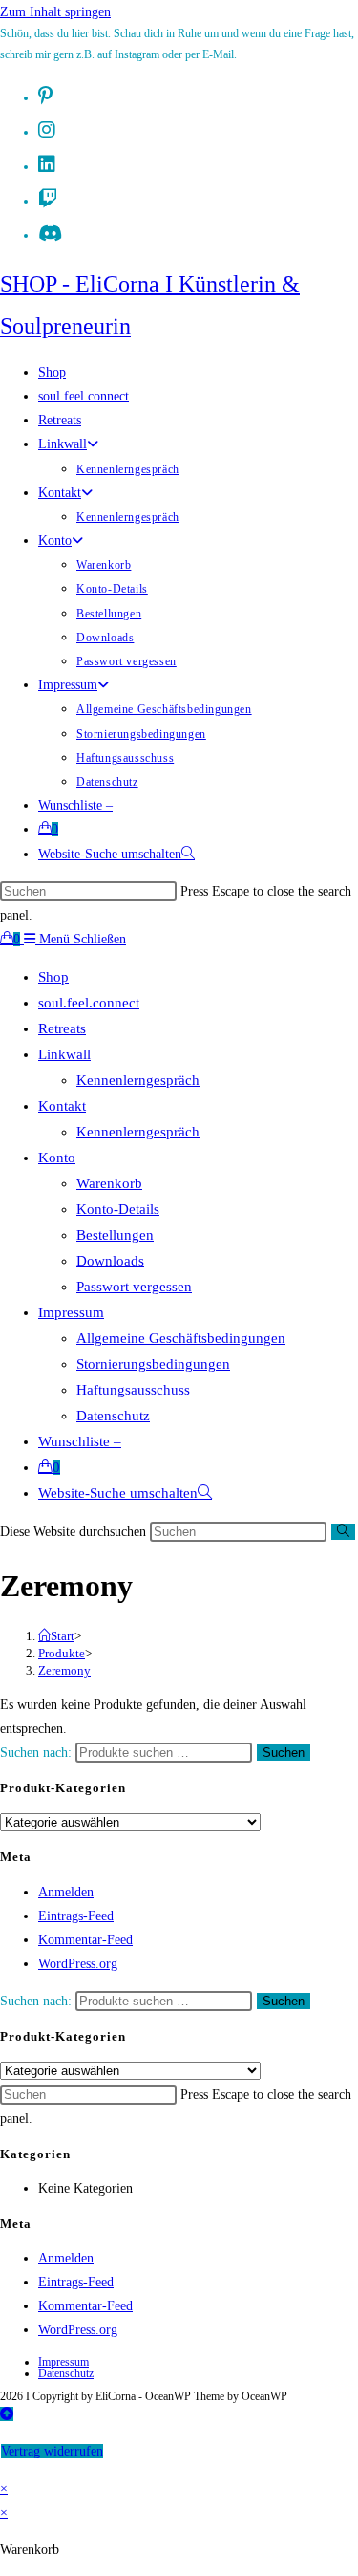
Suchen (284, 1753)
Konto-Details (118, 1209)
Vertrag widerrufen (52, 2451)
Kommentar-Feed (85, 1940)
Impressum (71, 1312)
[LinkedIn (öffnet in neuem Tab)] (47, 164)
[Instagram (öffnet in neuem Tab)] (47, 130)
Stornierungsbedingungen (153, 1364)
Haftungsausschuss (133, 1390)
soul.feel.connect (89, 1003)
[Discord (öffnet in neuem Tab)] (50, 233)
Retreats (62, 1028)
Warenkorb (109, 1183)
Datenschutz (113, 1416)
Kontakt (62, 1106)
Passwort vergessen (134, 1287)
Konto (57, 1158)
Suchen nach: (36, 1753)
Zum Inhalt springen (55, 12)
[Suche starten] (343, 1532)
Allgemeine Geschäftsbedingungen (181, 1338)
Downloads (110, 1261)
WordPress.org (78, 1964)
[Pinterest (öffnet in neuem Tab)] (45, 96)
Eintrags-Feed (76, 1916)
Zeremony (64, 1670)
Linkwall (64, 1054)
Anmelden (66, 1892)
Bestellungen (115, 1235)
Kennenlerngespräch (138, 1080)
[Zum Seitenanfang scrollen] (7, 2414)
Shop (53, 977)
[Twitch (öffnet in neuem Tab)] (48, 199)
